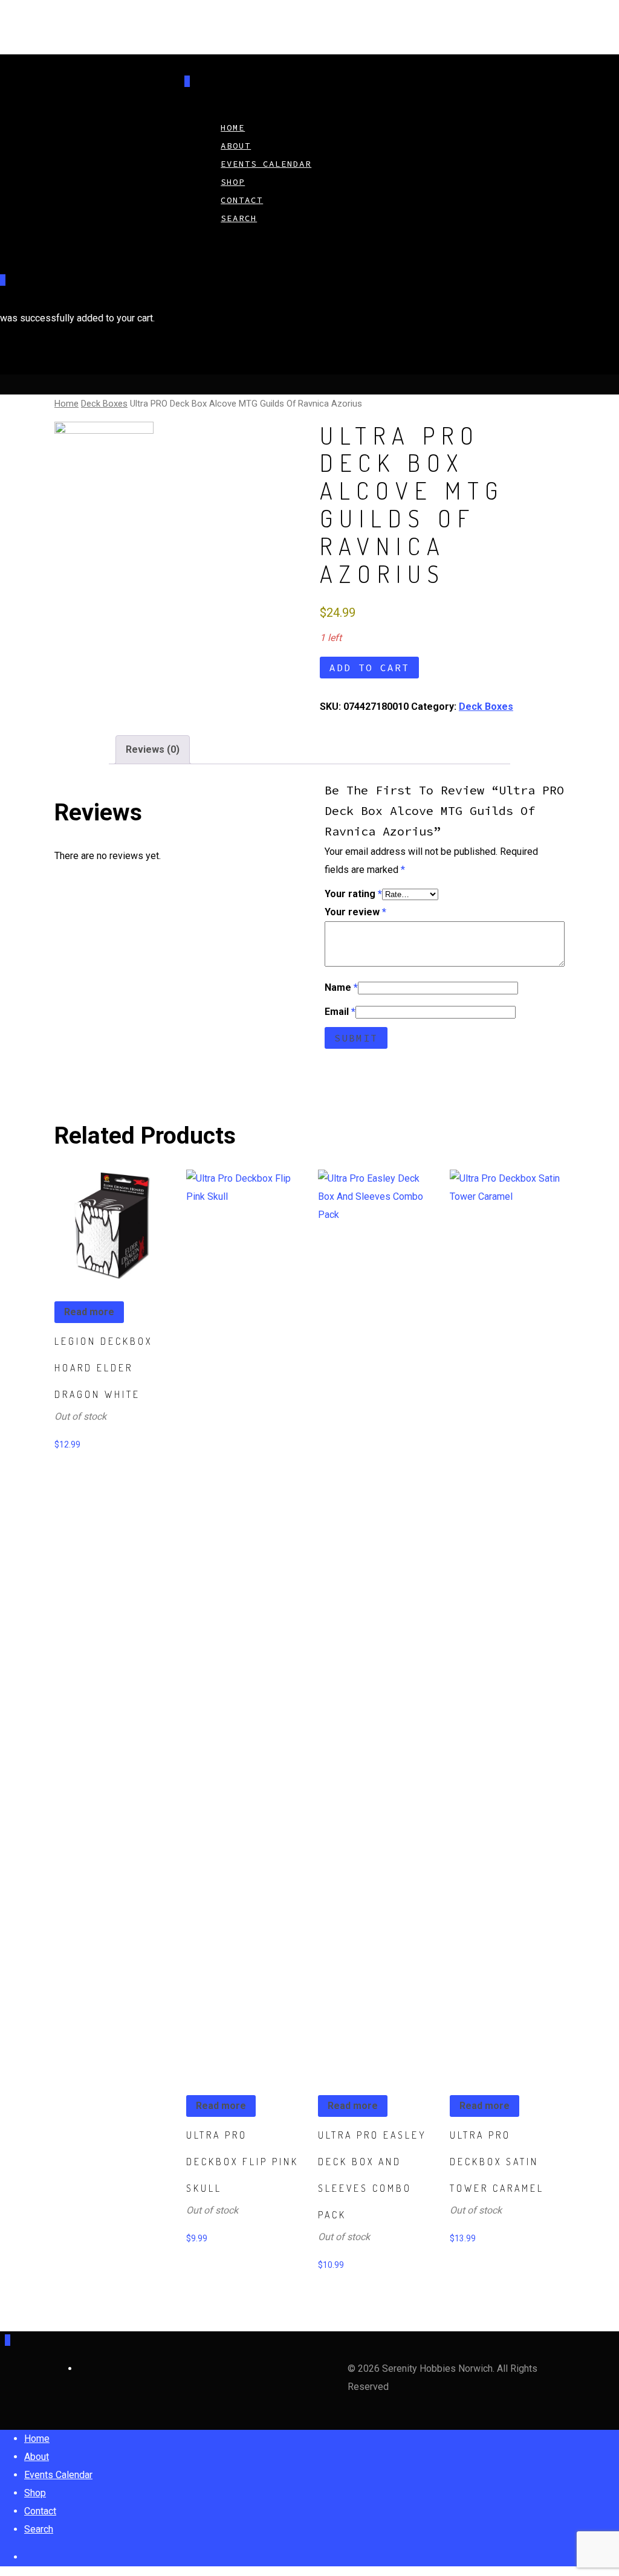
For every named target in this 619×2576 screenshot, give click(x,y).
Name (341, 987)
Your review (355, 912)
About (37, 2457)
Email (340, 1012)
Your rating (353, 894)
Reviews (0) (153, 749)
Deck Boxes (104, 404)
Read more (89, 1312)
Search (239, 218)
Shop (35, 2493)
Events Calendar (266, 164)
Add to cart (369, 668)
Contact (40, 2511)
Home (66, 404)
